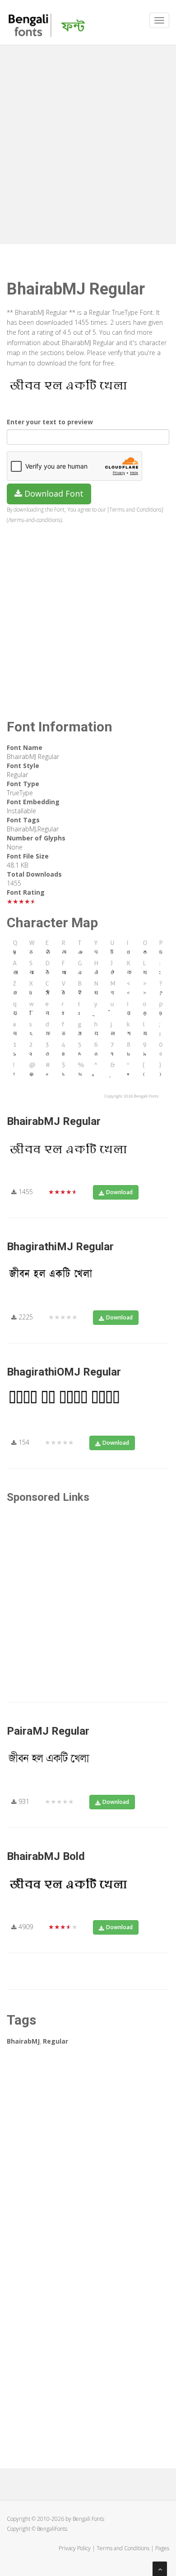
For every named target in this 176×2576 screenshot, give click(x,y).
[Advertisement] (88, 142)
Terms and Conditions (123, 2548)
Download (119, 1192)
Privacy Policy (75, 2548)
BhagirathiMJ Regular (60, 1247)
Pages (162, 2548)
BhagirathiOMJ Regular (64, 1372)
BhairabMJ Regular (54, 1121)
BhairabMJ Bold (46, 1856)
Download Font (53, 493)
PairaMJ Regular (48, 1731)
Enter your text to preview (50, 422)
